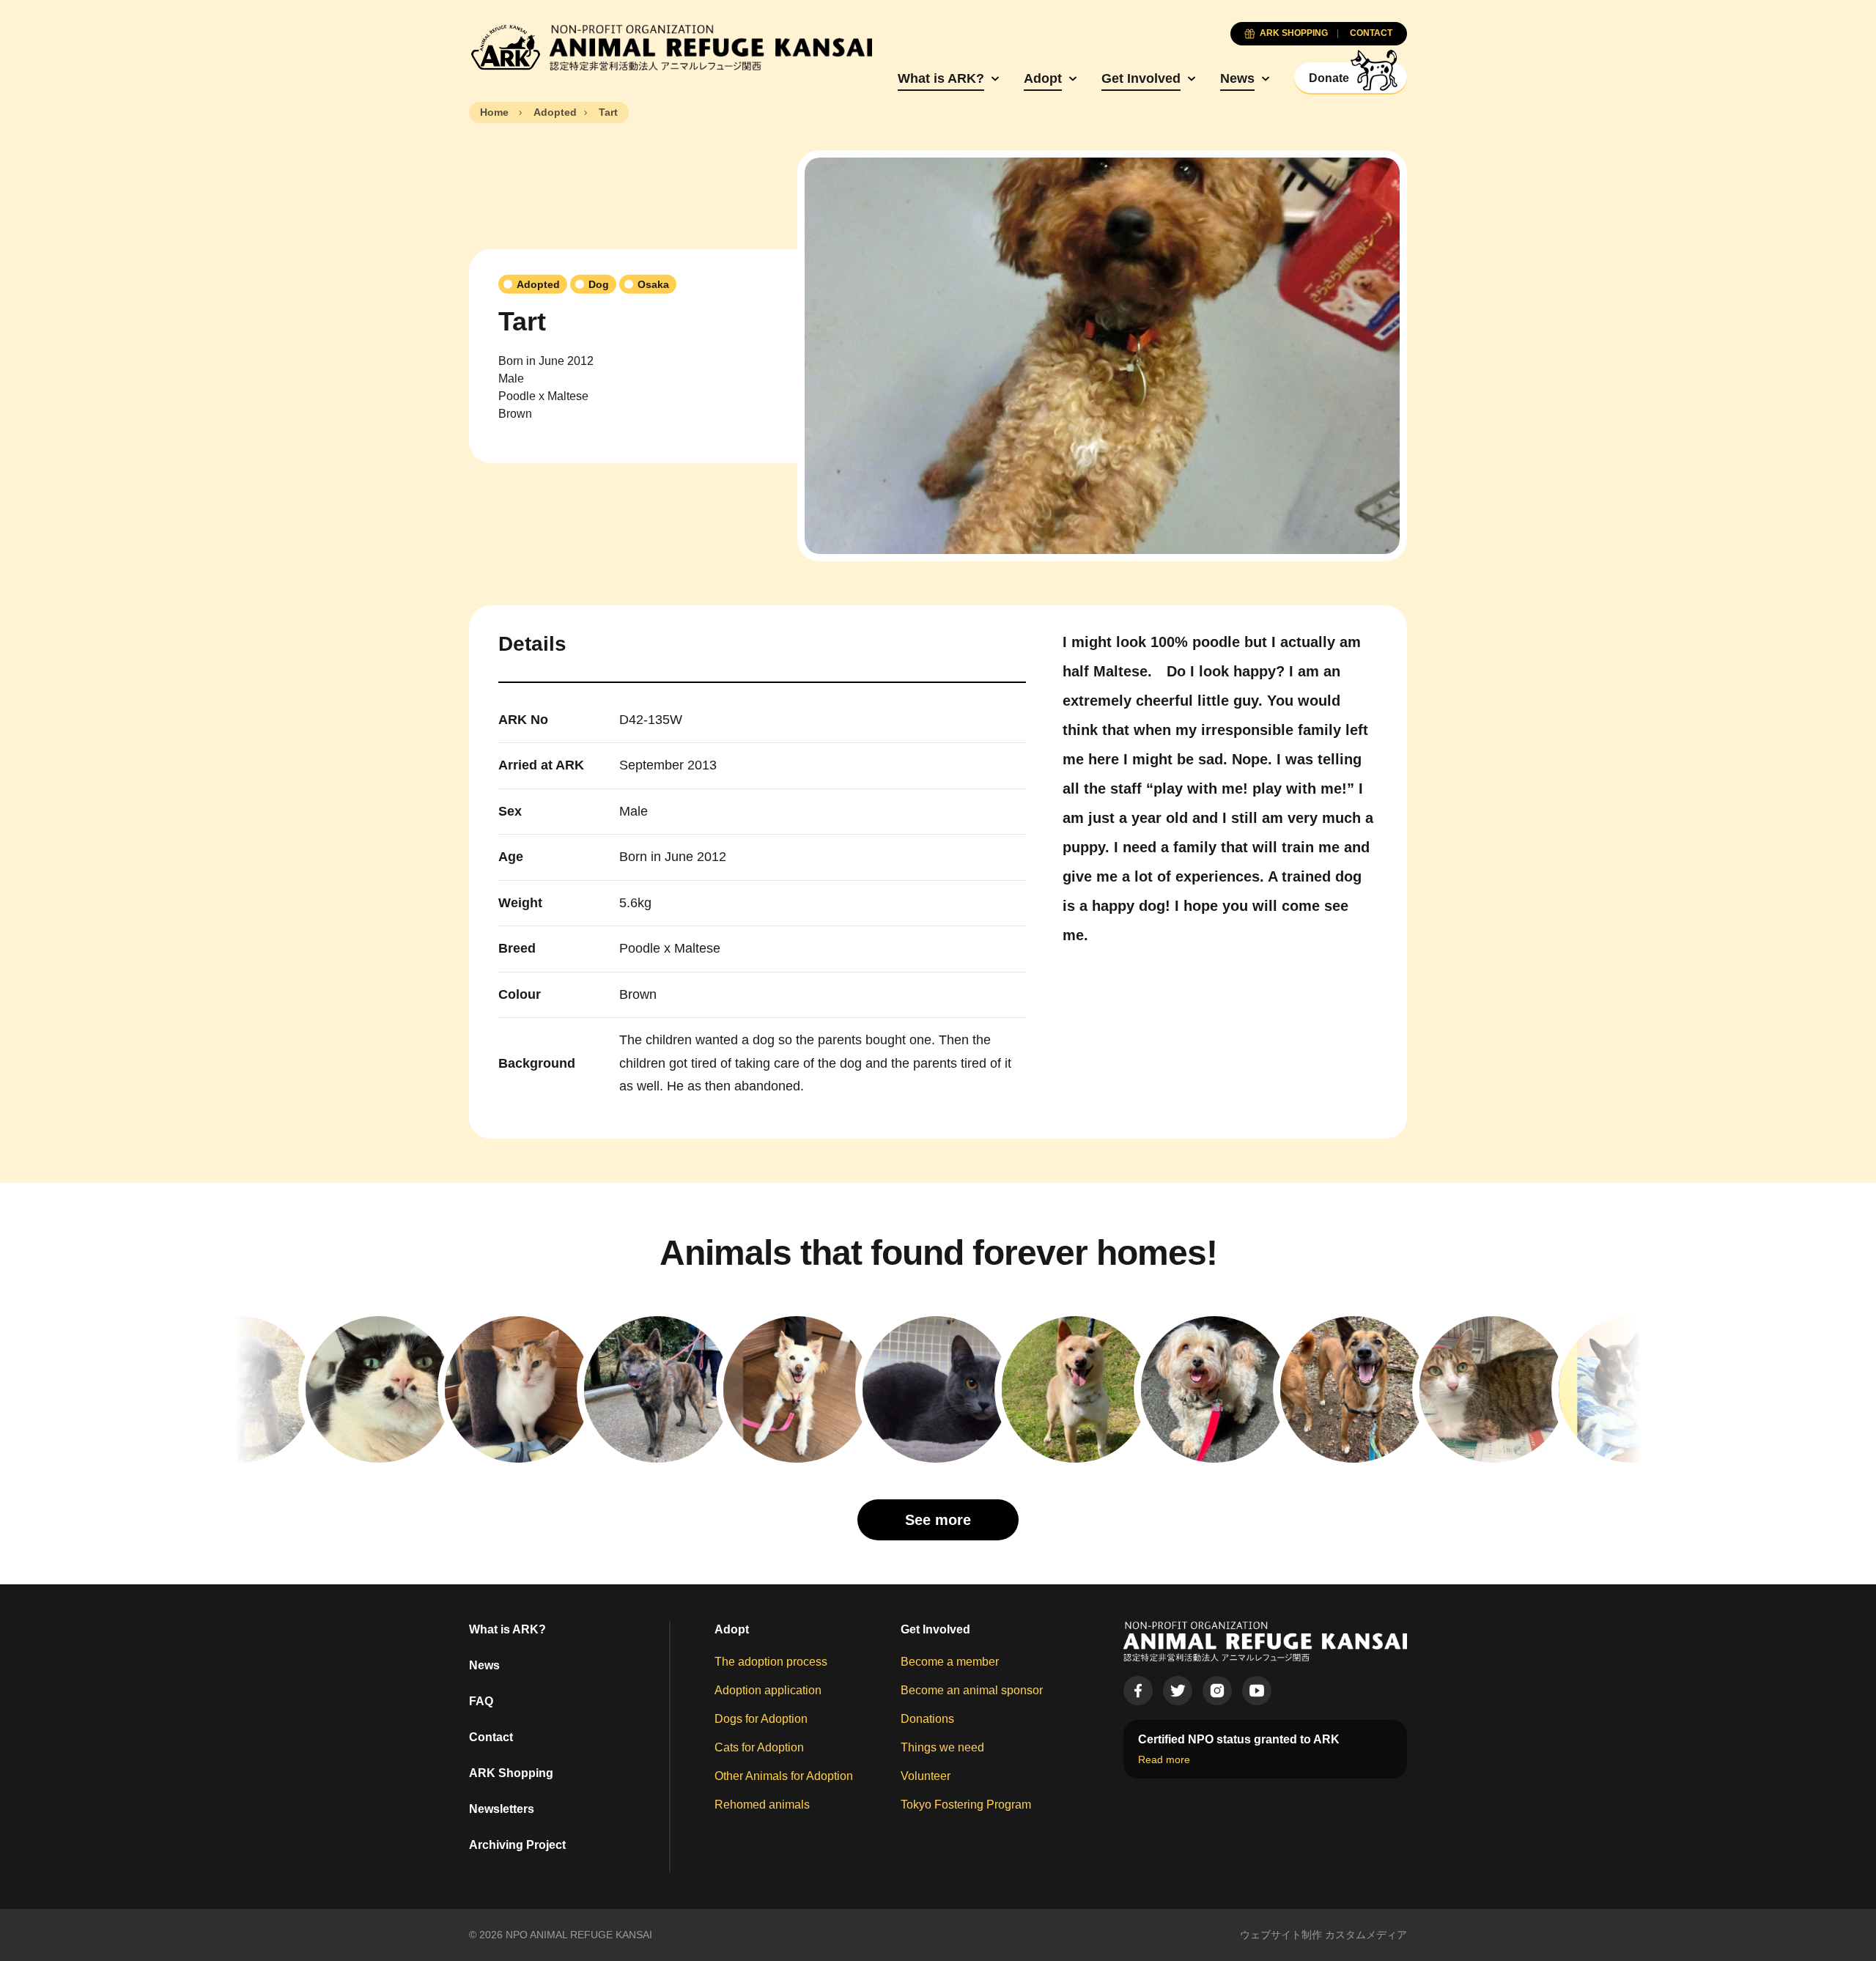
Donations (927, 1719)
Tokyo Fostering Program (966, 1805)
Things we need (942, 1747)
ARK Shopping (511, 1773)
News (1237, 78)
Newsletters (502, 1809)
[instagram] (1217, 1691)
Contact (491, 1737)
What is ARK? (941, 78)
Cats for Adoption (759, 1747)
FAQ (481, 1701)
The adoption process (771, 1662)
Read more (1164, 1759)
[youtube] (1257, 1691)
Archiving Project (517, 1845)
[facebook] (1138, 1691)
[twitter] (1178, 1691)
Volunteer (926, 1776)
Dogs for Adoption (761, 1719)
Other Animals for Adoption (784, 1776)
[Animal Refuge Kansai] (671, 48)
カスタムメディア (1366, 1935)
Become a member (950, 1662)
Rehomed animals (762, 1805)
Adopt (1043, 78)
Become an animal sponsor (972, 1690)
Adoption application (768, 1690)
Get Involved (1141, 78)
